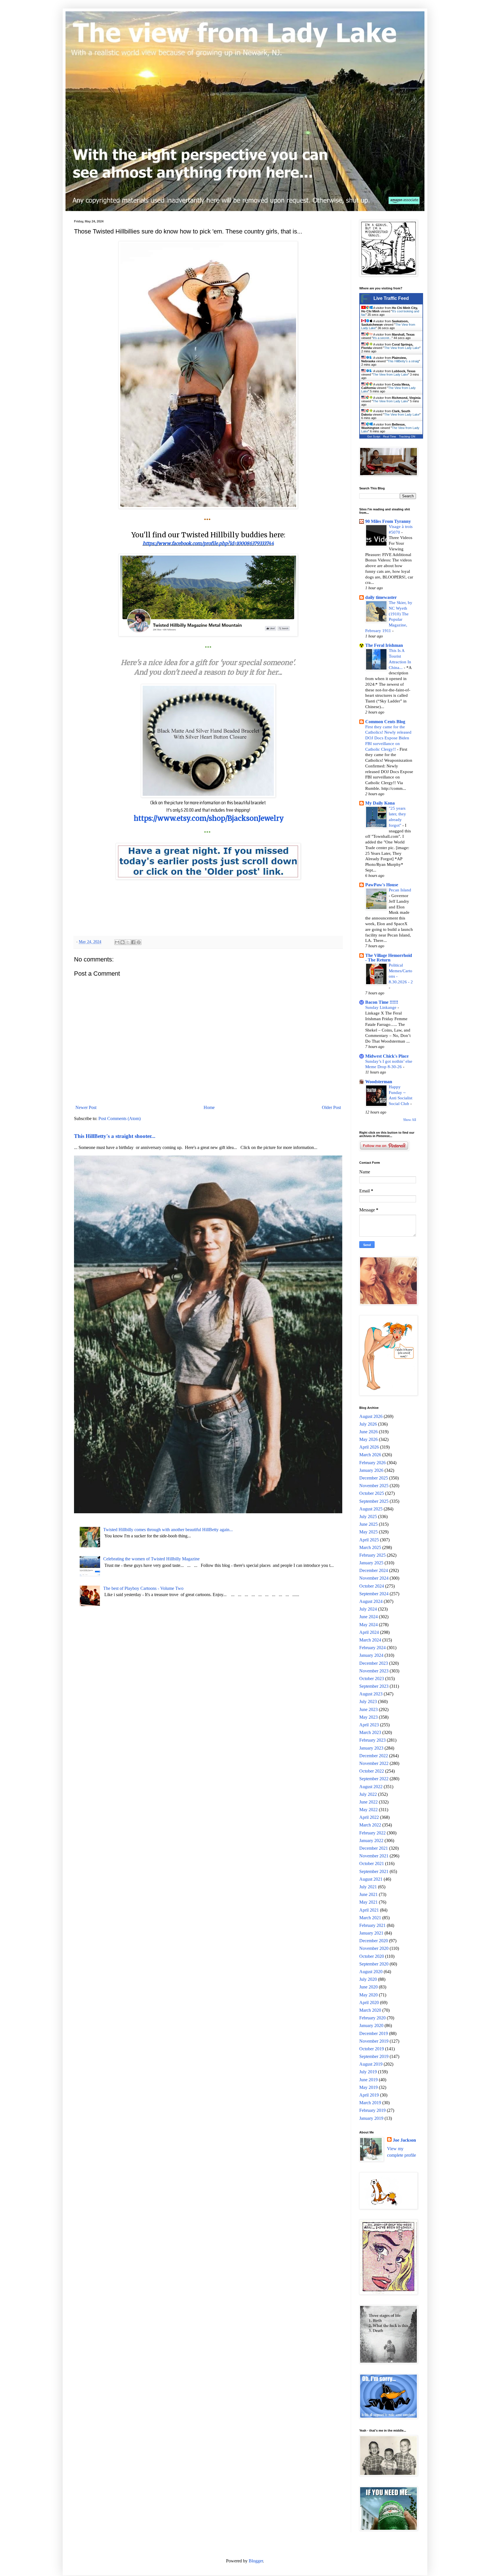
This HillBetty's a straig (403, 361)
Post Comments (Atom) (120, 1118)
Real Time (390, 436)
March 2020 (370, 2010)
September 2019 (374, 2056)
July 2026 (368, 1424)
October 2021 (372, 1863)
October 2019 (372, 2049)
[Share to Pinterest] (139, 942)
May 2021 (368, 1902)
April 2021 (369, 1910)
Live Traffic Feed (391, 298)
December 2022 (374, 1756)
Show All (410, 1120)
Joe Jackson (404, 2140)
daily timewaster (381, 597)
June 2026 (368, 1432)
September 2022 (374, 1779)
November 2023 (374, 1671)
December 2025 (374, 1478)
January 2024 (371, 1655)
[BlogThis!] (122, 942)
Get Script (374, 436)
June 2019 (368, 2080)
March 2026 (370, 1455)
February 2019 (372, 2110)
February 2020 (372, 2018)
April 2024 (369, 1632)
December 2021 (374, 1848)
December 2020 (374, 1941)
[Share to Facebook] (133, 942)
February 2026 (372, 1463)
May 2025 (368, 1532)
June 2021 (368, 1894)
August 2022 (371, 1787)
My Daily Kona (380, 803)
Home (209, 1107)
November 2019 (374, 2041)
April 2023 (369, 1725)
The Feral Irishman (384, 645)
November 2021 (374, 1856)
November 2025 (374, 1486)
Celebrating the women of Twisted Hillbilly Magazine (151, 1559)
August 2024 (371, 1601)
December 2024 (374, 1570)
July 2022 (368, 1794)
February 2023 (372, 1740)
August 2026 (371, 1416)
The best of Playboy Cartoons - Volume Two (143, 1588)
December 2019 (374, 2033)
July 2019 (368, 2072)
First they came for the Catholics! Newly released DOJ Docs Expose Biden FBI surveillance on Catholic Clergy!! (388, 738)
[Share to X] (128, 942)
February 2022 (372, 1833)
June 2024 (368, 1617)
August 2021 (371, 1879)
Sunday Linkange (381, 1007)
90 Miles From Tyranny (388, 521)
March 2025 (370, 1547)
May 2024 (368, 1625)
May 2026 (368, 1439)
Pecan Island (400, 890)
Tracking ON (407, 436)
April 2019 (369, 2095)
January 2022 (371, 1841)
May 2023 (368, 1717)
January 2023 (371, 1748)
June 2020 (368, 1987)
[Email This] (117, 942)
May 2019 (368, 2087)
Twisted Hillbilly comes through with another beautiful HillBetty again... (168, 1530)
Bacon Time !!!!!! (382, 1002)
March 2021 (370, 1918)
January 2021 (371, 1933)
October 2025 (372, 1493)
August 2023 (371, 1694)
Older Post (331, 1107)
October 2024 (372, 1586)
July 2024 (368, 1609)
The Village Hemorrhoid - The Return (389, 958)
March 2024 (370, 1640)
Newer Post (86, 1107)
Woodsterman (379, 1082)
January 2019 (371, 2118)
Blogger (256, 2561)
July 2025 (368, 1517)
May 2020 (368, 1995)
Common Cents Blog (385, 722)
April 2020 (369, 2002)
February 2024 (372, 1648)
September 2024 (374, 1594)
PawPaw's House (382, 885)
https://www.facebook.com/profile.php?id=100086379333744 (208, 543)
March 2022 (370, 1825)
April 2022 (369, 1817)
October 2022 (372, 1771)
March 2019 (370, 2103)
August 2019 (371, 2064)
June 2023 (368, 1709)
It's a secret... (382, 338)
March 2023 (370, 1732)
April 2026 (369, 1447)
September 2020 (374, 1964)
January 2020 (371, 2025)
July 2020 (368, 1979)
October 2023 (372, 1679)
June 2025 (368, 1524)
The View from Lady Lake (402, 348)
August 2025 (371, 1509)
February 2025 (372, 1555)
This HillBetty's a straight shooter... (115, 1136)
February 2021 (372, 1925)
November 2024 (374, 1578)
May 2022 (368, 1810)
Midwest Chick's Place (387, 1056)
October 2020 (372, 1956)
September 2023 (374, 1686)
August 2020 (371, 1972)
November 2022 (374, 1763)
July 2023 (368, 1701)
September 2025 (374, 1501)
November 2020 (374, 1948)
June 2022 (368, 1802)
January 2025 (371, 1563)
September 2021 (374, 1871)
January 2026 (371, 1470)
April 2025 (369, 1540)
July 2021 (368, 1887)
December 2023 (374, 1663)
